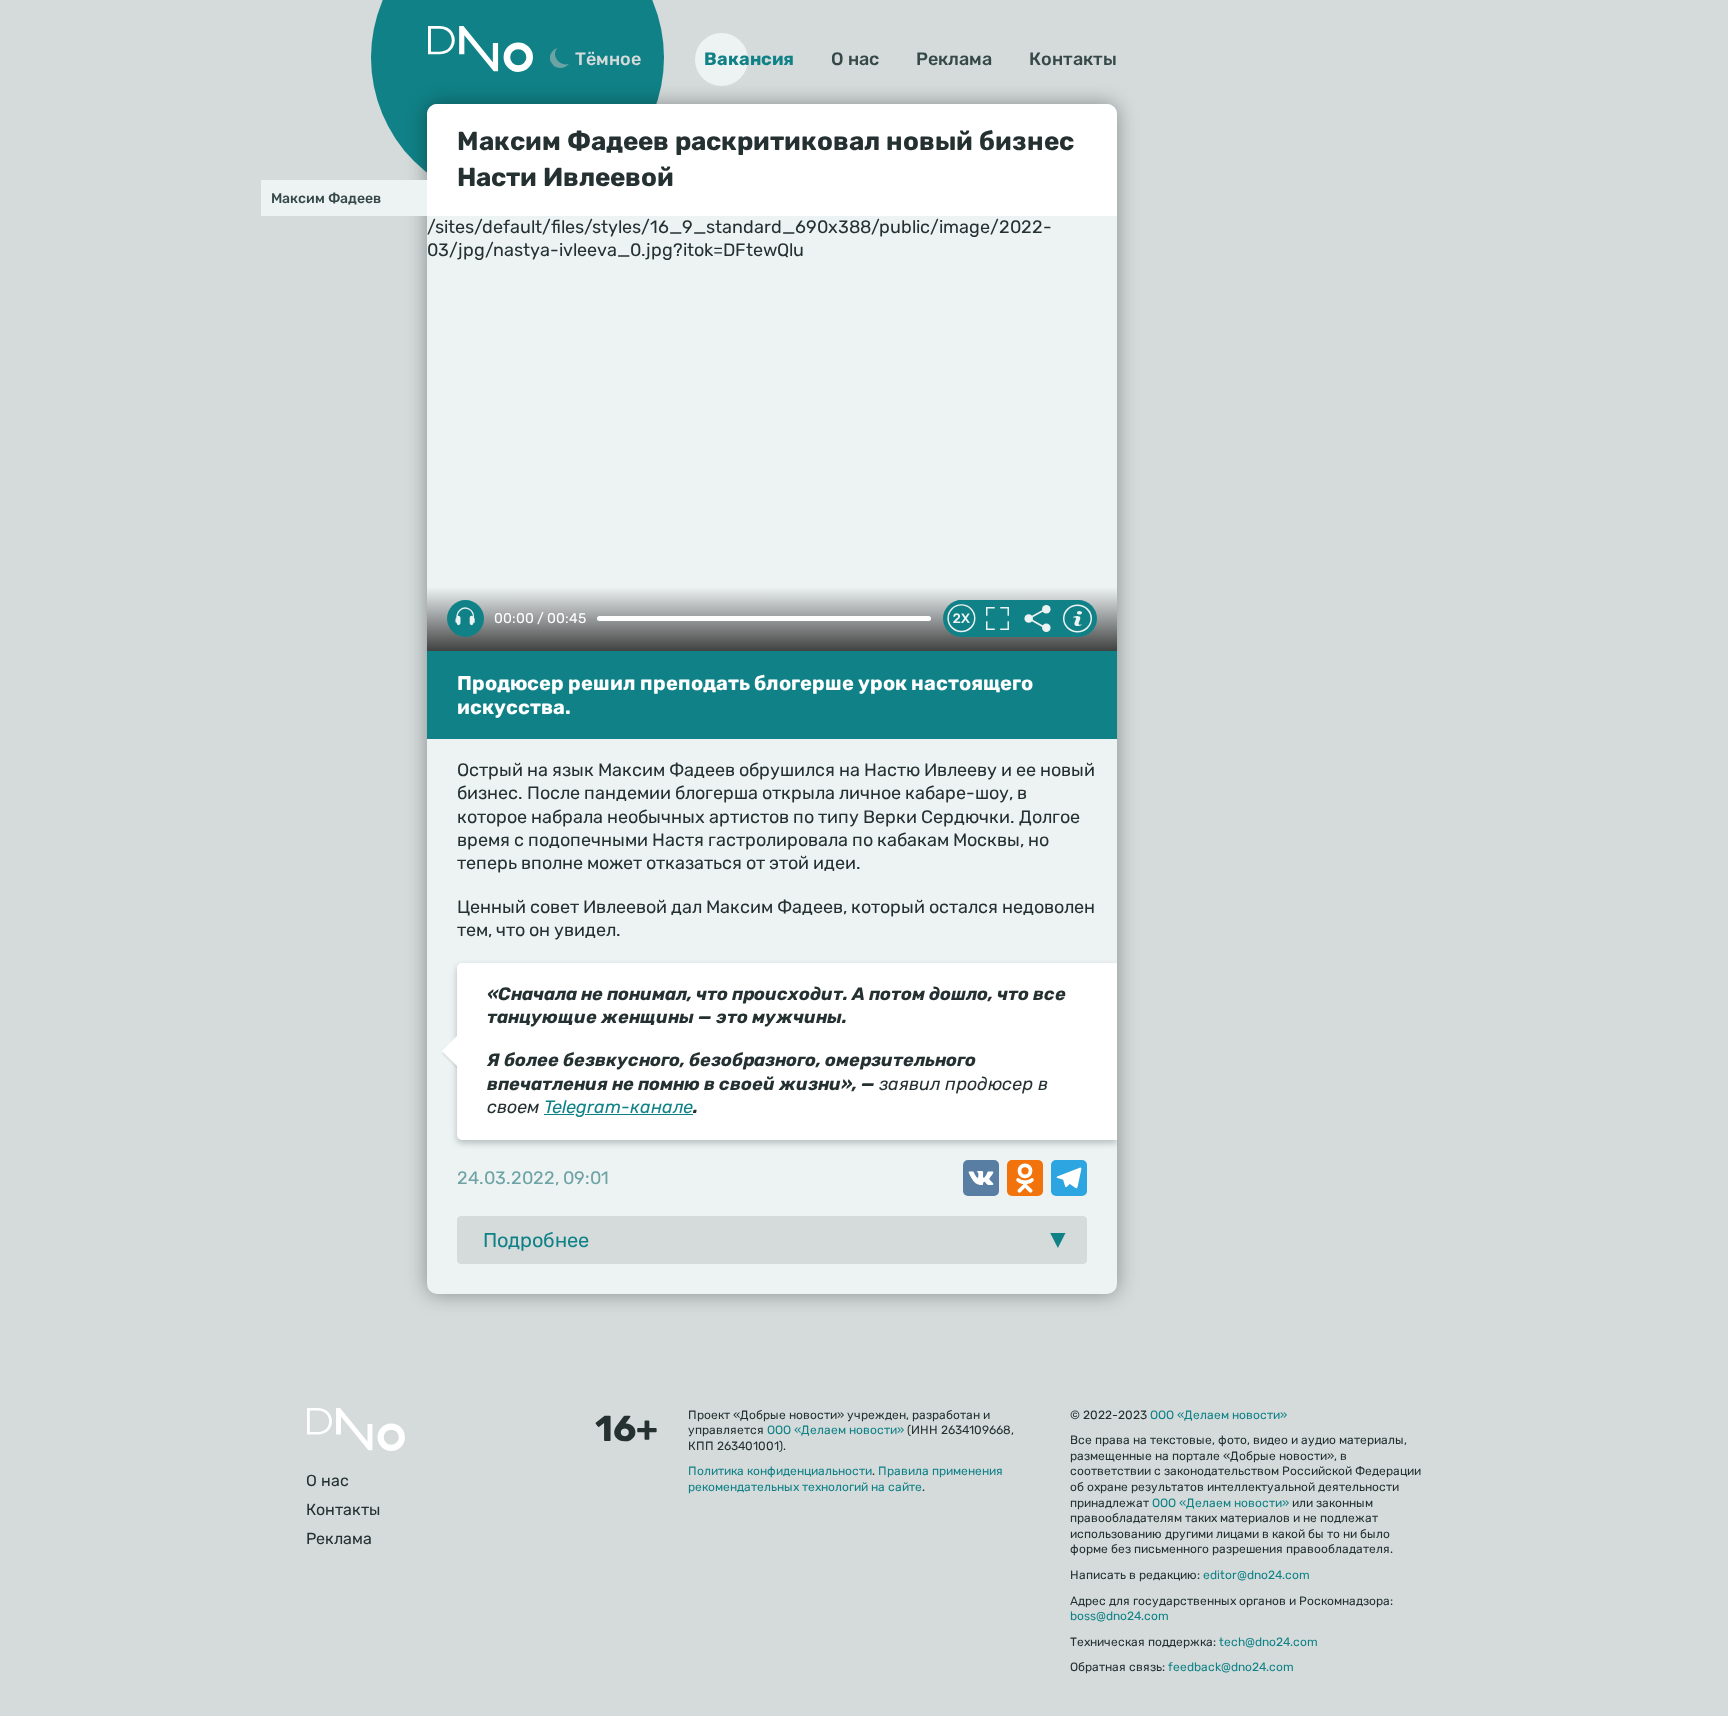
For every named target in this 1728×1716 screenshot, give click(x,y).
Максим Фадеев (326, 198)
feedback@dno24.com (1231, 1667)
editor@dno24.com (1256, 1575)
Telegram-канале (618, 1107)
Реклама (954, 59)
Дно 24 (480, 49)
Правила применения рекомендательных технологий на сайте (845, 1479)
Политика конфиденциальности (780, 1471)
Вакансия (749, 59)
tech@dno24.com (1268, 1642)
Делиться (1037, 619)
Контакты (1073, 59)
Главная (356, 1429)
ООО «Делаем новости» (835, 1430)
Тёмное (608, 59)
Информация (1077, 619)
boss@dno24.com (1119, 1616)
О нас (855, 59)
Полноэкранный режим (997, 619)
